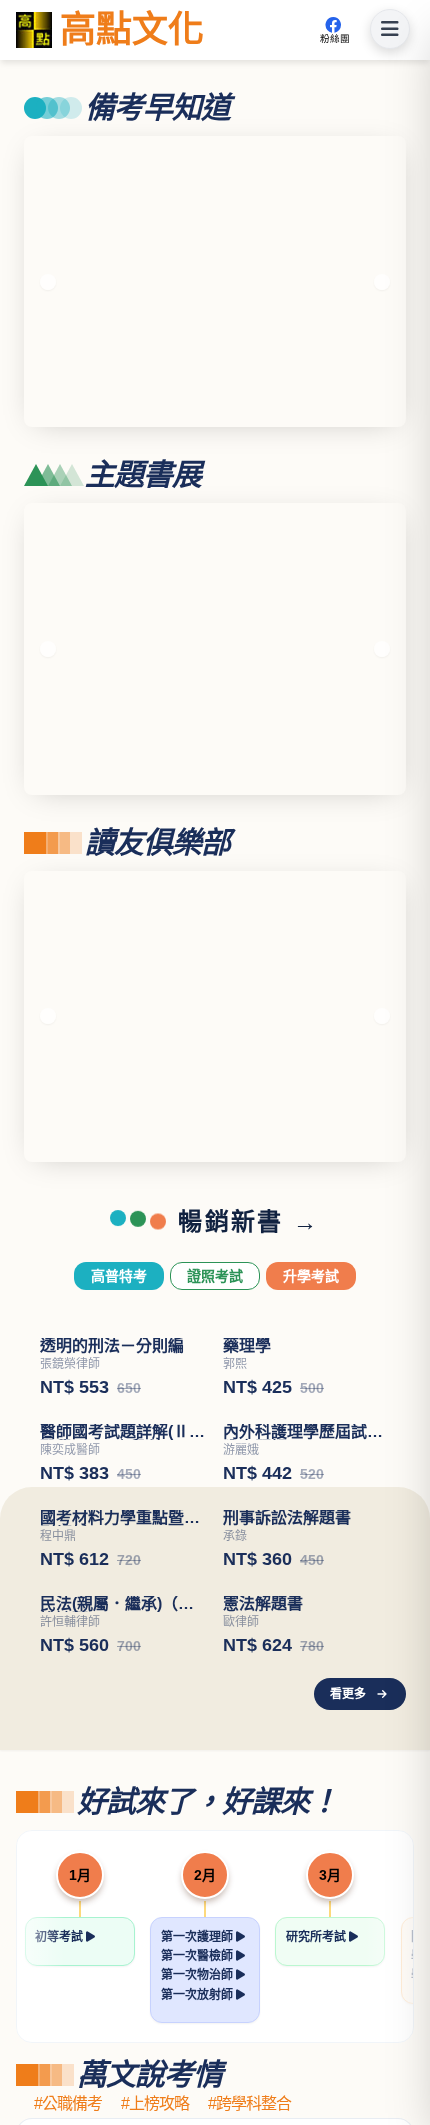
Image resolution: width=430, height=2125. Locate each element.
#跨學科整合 (249, 2104)
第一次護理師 (198, 1937)
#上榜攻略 (155, 2104)
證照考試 (215, 1276)
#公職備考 (68, 2104)
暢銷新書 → (248, 1221)
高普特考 (119, 1276)
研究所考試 (317, 1937)
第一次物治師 (198, 1975)
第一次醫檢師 (198, 1956)
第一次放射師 (198, 1995)
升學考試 (311, 1276)
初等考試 (60, 1937)
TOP (400, 2046)
